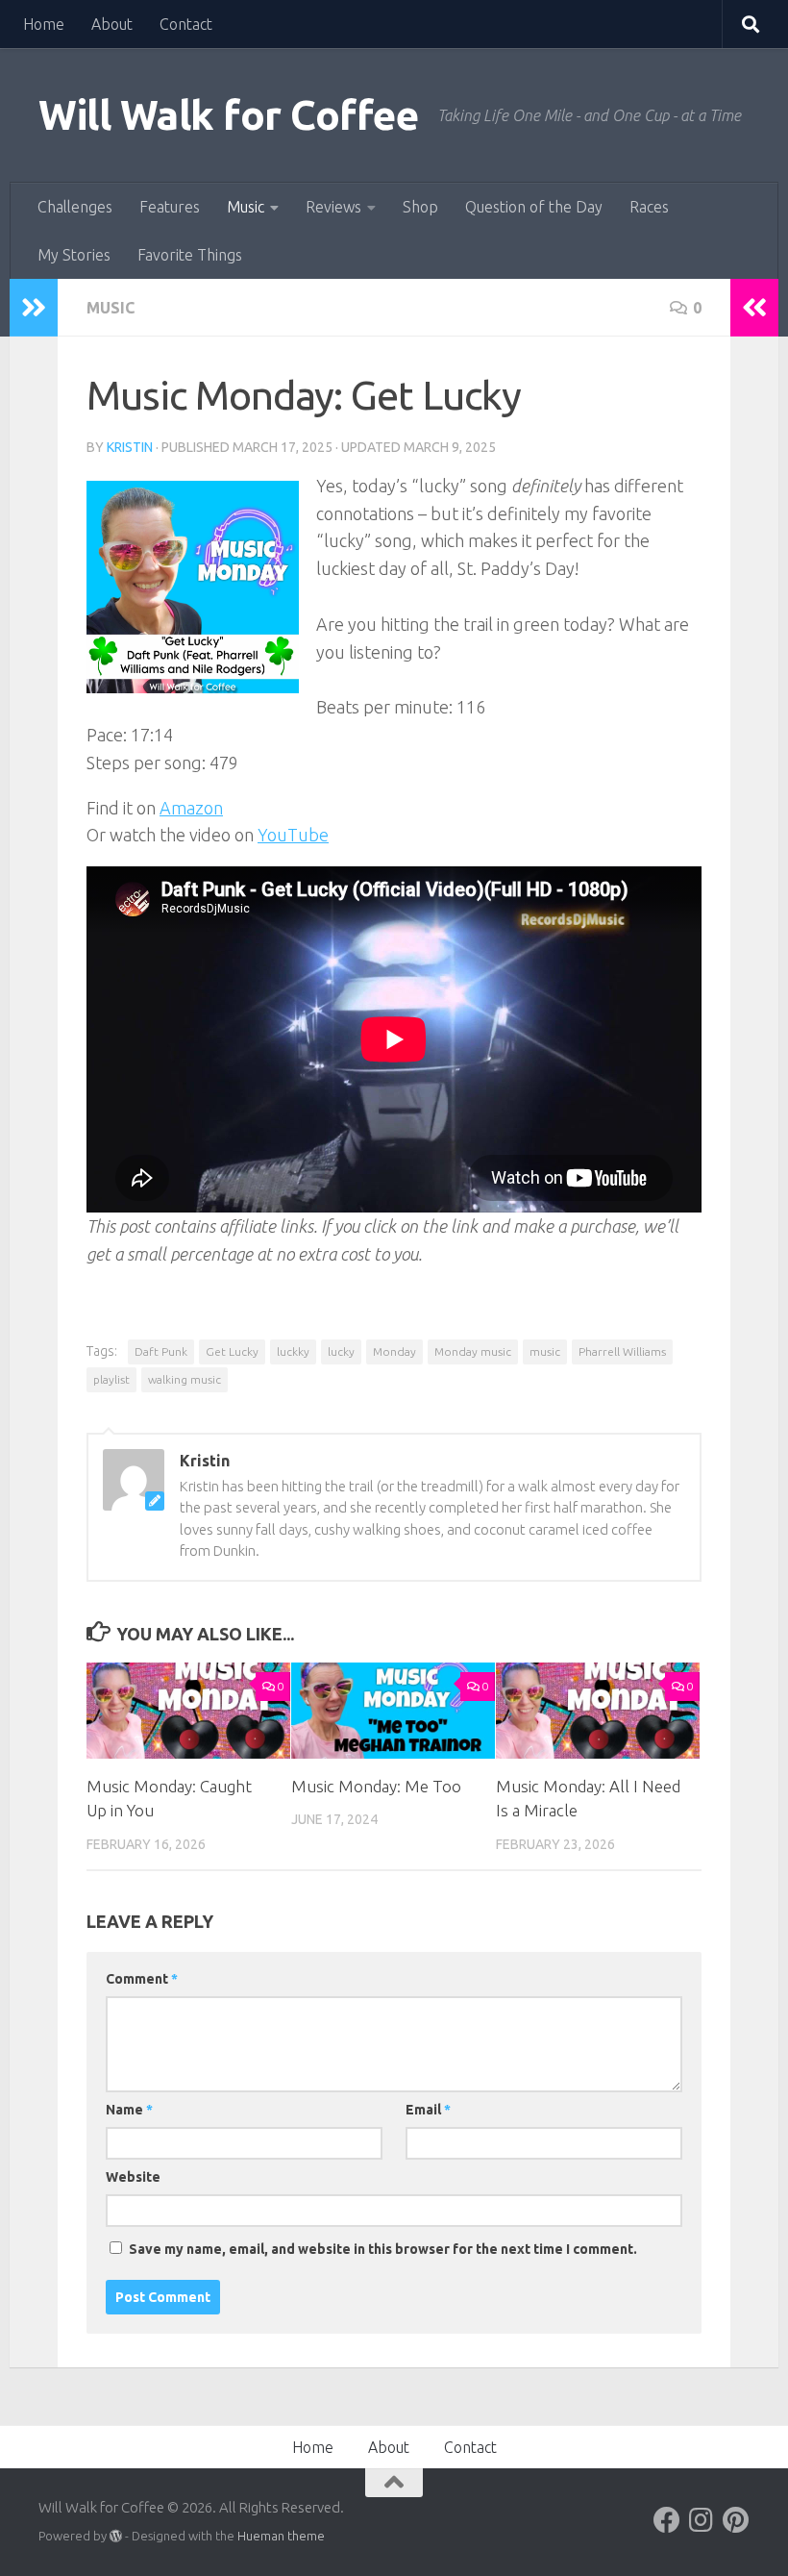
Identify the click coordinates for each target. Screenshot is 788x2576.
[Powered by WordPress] (116, 2536)
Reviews (333, 207)
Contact (186, 24)
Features (170, 207)
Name (129, 2110)
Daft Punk (161, 1351)
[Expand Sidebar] (34, 308)
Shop (420, 207)
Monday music (473, 1351)
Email (428, 2110)
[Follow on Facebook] (667, 2520)
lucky (341, 1351)
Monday (394, 1351)
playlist (111, 1379)
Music (246, 207)
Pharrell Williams (622, 1351)
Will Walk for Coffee (228, 115)
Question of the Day (534, 207)
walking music (185, 1379)
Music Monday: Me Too (376, 1786)
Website (133, 2177)
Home (44, 24)
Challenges (75, 207)
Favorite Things (190, 255)
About (112, 24)
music (545, 1351)
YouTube (293, 835)
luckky (293, 1351)
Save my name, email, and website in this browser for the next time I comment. (383, 2249)
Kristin (130, 447)
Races (649, 207)
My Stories (74, 255)
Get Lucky (232, 1351)
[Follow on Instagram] (702, 2520)
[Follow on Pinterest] (736, 2520)
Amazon (191, 808)
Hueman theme (281, 2536)
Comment (142, 1979)
